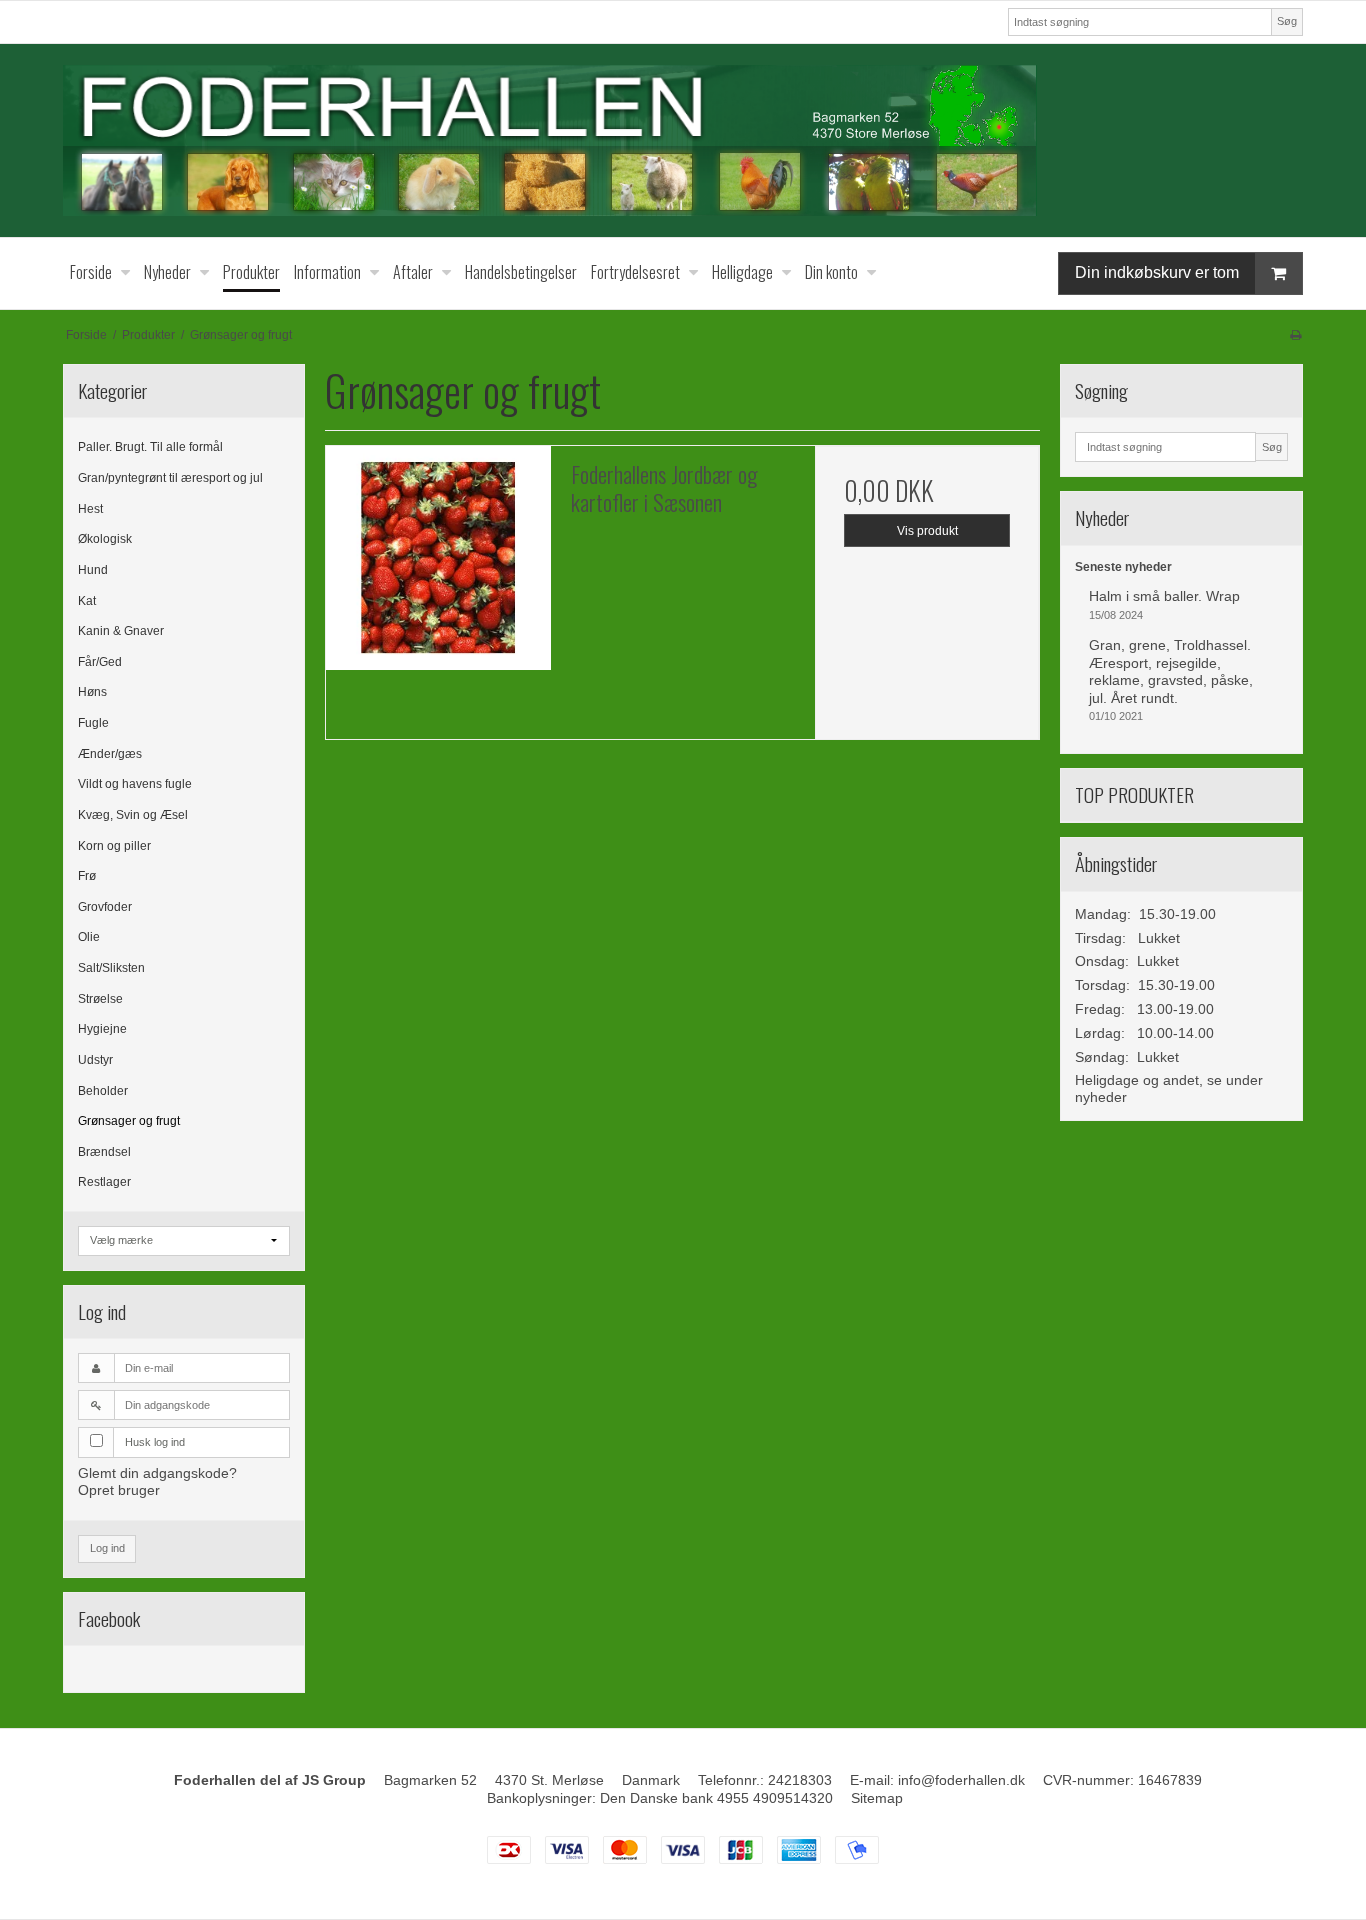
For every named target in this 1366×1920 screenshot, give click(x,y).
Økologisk (105, 539)
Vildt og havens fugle (135, 784)
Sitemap (877, 1798)
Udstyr (95, 1060)
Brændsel (104, 1152)
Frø (87, 876)
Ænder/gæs (110, 754)
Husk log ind (155, 1442)
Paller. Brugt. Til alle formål (150, 447)
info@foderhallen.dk (961, 1780)
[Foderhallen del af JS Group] (683, 140)
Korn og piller (114, 846)
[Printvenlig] (1295, 335)
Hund (93, 570)
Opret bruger (119, 1490)
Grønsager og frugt (129, 1121)
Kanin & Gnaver (121, 631)
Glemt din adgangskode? (157, 1473)
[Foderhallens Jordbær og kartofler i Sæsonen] (438, 558)
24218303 (800, 1780)
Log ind (107, 1548)
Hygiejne (102, 1029)
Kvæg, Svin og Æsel (133, 815)
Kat (87, 601)
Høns (92, 692)
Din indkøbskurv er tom (1157, 272)
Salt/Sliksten (111, 968)
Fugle (93, 723)
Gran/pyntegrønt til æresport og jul (170, 478)
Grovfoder (105, 907)
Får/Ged (100, 662)
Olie (89, 937)
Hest (90, 509)
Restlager (104, 1182)
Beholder (103, 1091)
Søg (1287, 21)
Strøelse (100, 999)
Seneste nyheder (1123, 567)
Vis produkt (927, 531)
